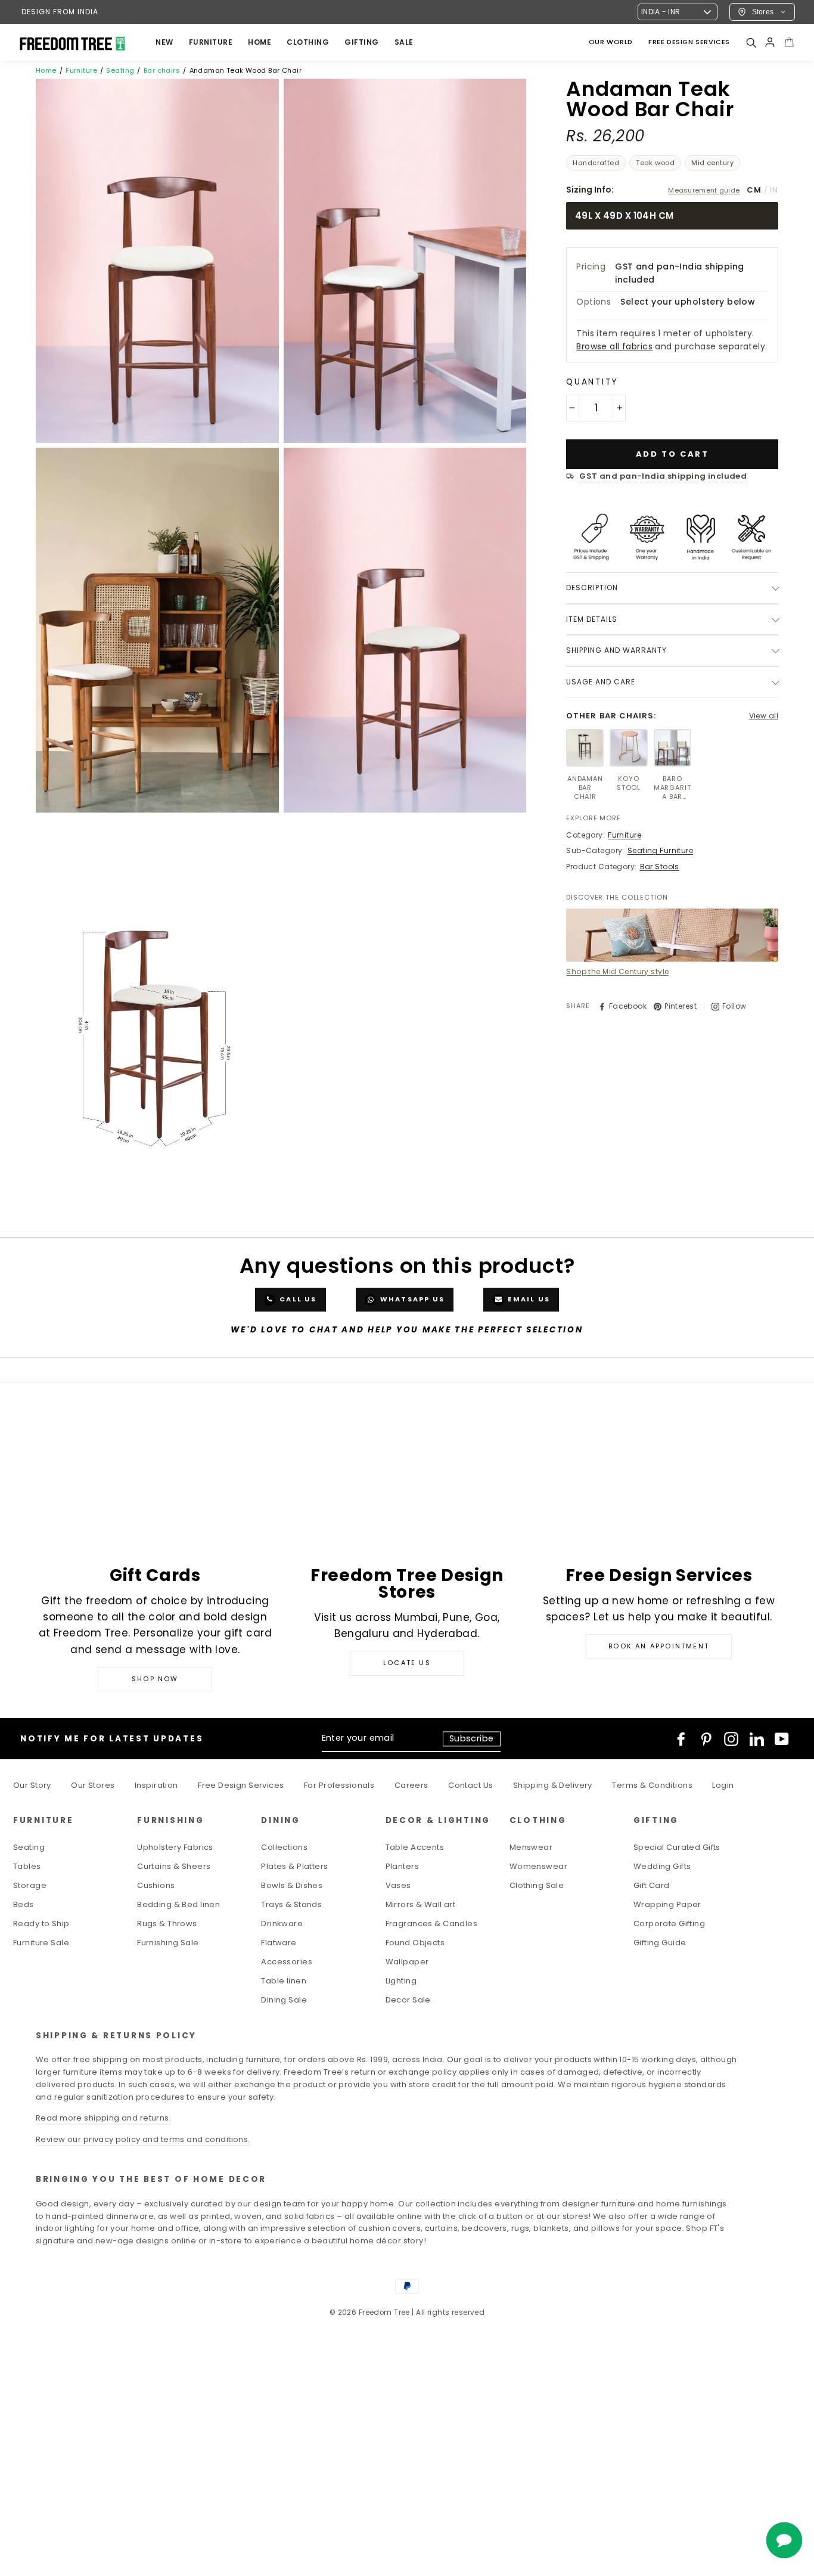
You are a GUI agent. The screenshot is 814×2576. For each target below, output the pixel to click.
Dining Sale (284, 2000)
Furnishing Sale (168, 1943)
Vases (398, 1885)
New (164, 42)
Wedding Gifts (662, 1866)
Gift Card (652, 1885)
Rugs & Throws (167, 1924)
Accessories (287, 1962)
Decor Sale (408, 2000)
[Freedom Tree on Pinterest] (706, 1739)
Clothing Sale (537, 1885)
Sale (404, 42)
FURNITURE (211, 42)
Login (723, 1785)
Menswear (531, 1847)
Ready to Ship (41, 1924)
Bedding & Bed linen (178, 1904)
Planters (402, 1866)
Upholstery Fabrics (175, 1847)
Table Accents (415, 1847)
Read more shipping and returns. (103, 2118)
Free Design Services (241, 1785)
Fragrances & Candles (432, 1924)
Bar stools (660, 867)
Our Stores (93, 1785)
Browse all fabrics (614, 346)
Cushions (156, 1885)
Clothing (308, 42)
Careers (411, 1785)
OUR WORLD (611, 42)
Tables (27, 1866)
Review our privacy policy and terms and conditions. (143, 2139)
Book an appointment (659, 1646)
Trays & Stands (291, 1904)
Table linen (284, 1981)
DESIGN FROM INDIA (60, 12)
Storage (30, 1885)
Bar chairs (162, 70)
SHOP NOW (155, 1679)
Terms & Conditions (652, 1785)
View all (764, 716)
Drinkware (282, 1924)
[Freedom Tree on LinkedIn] (757, 1739)
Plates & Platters (294, 1866)
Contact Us (470, 1785)
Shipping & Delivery (553, 1785)
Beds (24, 1904)
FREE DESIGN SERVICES (689, 42)
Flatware (279, 1943)
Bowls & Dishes (292, 1885)
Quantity (592, 382)
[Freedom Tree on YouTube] (782, 1739)
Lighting (401, 1981)
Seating (120, 70)
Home (46, 70)
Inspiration (156, 1785)
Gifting (362, 42)
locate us (407, 1663)
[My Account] (770, 42)
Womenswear (538, 1866)
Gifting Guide (660, 1943)
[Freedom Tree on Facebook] (681, 1739)
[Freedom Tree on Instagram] (731, 1739)
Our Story (32, 1785)
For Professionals (339, 1785)
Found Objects (415, 1943)
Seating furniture (660, 850)
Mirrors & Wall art (421, 1904)
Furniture (81, 70)
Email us (528, 1300)
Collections (284, 1847)
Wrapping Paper (667, 1904)
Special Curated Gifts (677, 1847)
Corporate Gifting (669, 1924)
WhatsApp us (411, 1300)
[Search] (751, 42)
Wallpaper (407, 1962)
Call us (297, 1300)
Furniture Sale (41, 1943)
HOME (260, 42)
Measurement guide (704, 190)
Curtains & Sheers (174, 1866)
